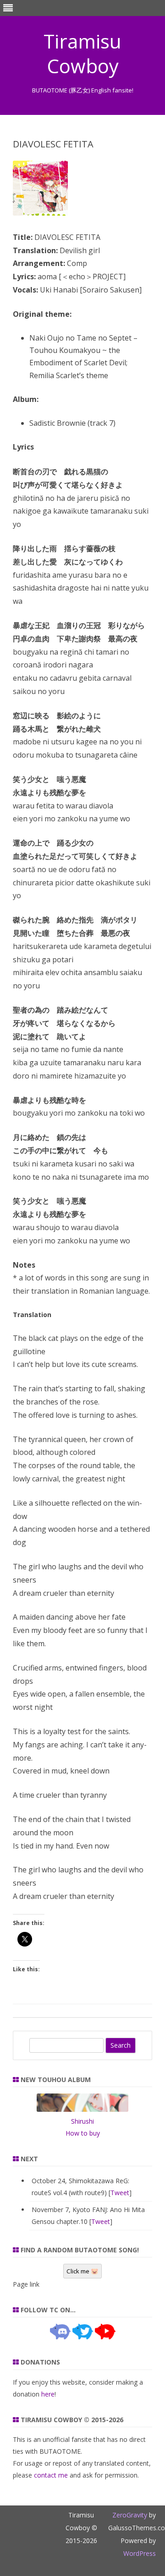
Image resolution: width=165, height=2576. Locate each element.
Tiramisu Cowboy (82, 54)
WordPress (140, 2553)
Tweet (120, 2193)
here (48, 2394)
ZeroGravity (130, 2515)
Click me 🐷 (82, 2271)
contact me (51, 2475)
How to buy (83, 2133)
